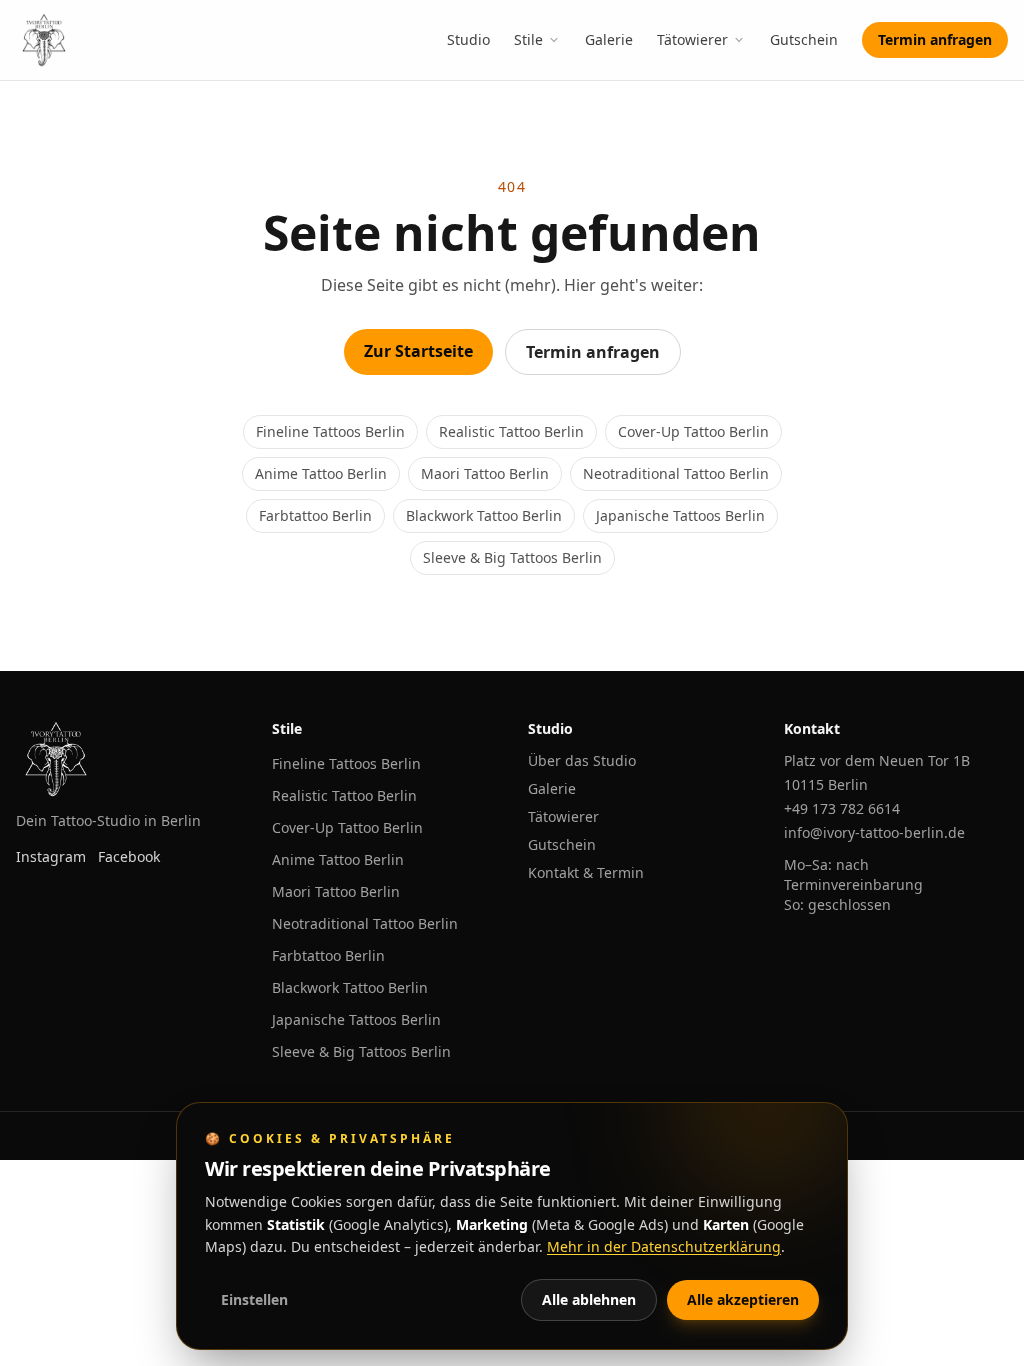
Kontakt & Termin (586, 872)
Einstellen (254, 1299)
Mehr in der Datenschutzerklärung (664, 1246)
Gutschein (804, 39)
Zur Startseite (418, 351)
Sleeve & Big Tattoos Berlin (512, 557)
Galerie (609, 39)
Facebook (129, 856)
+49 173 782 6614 (842, 808)
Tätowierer (692, 39)
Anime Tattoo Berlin (321, 473)
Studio (468, 39)
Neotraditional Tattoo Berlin (676, 473)
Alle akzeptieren (743, 1299)
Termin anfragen (935, 39)
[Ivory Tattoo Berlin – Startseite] (44, 40)
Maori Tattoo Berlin (485, 473)
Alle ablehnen (589, 1299)
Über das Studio (582, 760)
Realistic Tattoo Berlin (511, 431)
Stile (528, 39)
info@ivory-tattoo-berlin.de (874, 832)
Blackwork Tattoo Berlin (484, 515)
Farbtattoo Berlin (315, 515)
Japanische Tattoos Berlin (680, 515)
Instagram (51, 856)
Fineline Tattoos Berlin (330, 431)
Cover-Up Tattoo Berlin (693, 431)
